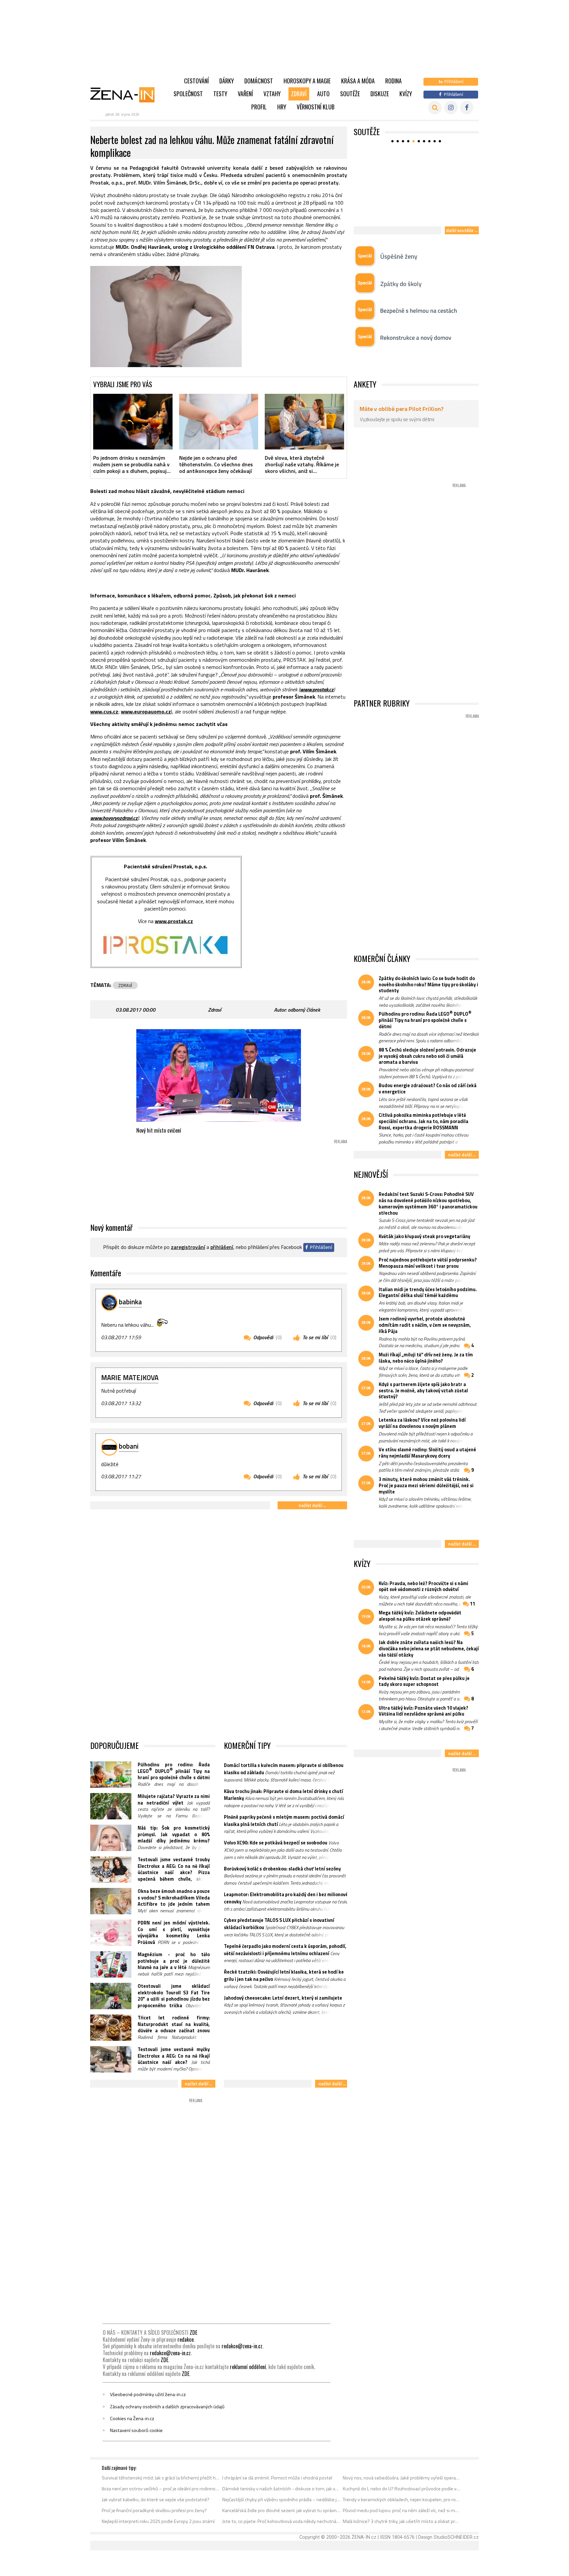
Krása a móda (358, 81)
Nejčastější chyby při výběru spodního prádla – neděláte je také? (281, 2500)
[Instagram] (451, 108)
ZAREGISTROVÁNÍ (188, 1247)
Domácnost (259, 81)
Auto (323, 94)
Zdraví (299, 94)
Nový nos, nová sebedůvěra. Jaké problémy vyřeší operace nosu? (402, 2478)
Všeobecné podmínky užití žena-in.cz (148, 2394)
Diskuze (380, 94)
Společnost (188, 94)
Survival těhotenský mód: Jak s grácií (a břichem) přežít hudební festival (161, 2478)
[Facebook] (467, 108)
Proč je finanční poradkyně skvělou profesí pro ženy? (154, 2510)
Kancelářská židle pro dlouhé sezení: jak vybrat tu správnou (281, 2510)
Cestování (196, 81)
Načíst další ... (312, 1505)
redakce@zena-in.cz (242, 2346)
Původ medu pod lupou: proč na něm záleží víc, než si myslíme (402, 2510)
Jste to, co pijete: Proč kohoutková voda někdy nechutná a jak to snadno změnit (281, 2521)
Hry (282, 107)
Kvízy (406, 94)
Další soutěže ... (462, 230)
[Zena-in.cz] (126, 95)
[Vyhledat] (435, 108)
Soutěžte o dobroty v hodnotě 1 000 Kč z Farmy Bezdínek (417, 212)
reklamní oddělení (248, 2367)
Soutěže (350, 94)
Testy (220, 94)
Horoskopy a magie (307, 81)
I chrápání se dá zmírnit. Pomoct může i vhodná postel (277, 2478)
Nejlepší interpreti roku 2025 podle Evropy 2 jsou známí (158, 2521)
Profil (259, 107)
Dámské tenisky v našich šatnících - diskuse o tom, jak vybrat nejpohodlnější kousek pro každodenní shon (281, 2489)
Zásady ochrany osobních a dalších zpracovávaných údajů (167, 2407)
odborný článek (304, 1010)
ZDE (193, 2332)
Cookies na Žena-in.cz (132, 2418)
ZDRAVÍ (125, 985)
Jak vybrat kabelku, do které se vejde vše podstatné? (156, 2500)
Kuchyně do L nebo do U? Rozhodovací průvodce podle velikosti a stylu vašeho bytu (402, 2489)
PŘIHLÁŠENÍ (222, 1247)
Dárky (227, 81)
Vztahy (272, 94)
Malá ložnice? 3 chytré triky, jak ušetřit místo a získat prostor (402, 2521)
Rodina (393, 81)
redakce (186, 2339)
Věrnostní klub (316, 107)
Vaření (245, 94)
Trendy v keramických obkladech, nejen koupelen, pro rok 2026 (402, 2500)
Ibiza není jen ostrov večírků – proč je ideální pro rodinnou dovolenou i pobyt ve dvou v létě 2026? (161, 2489)
